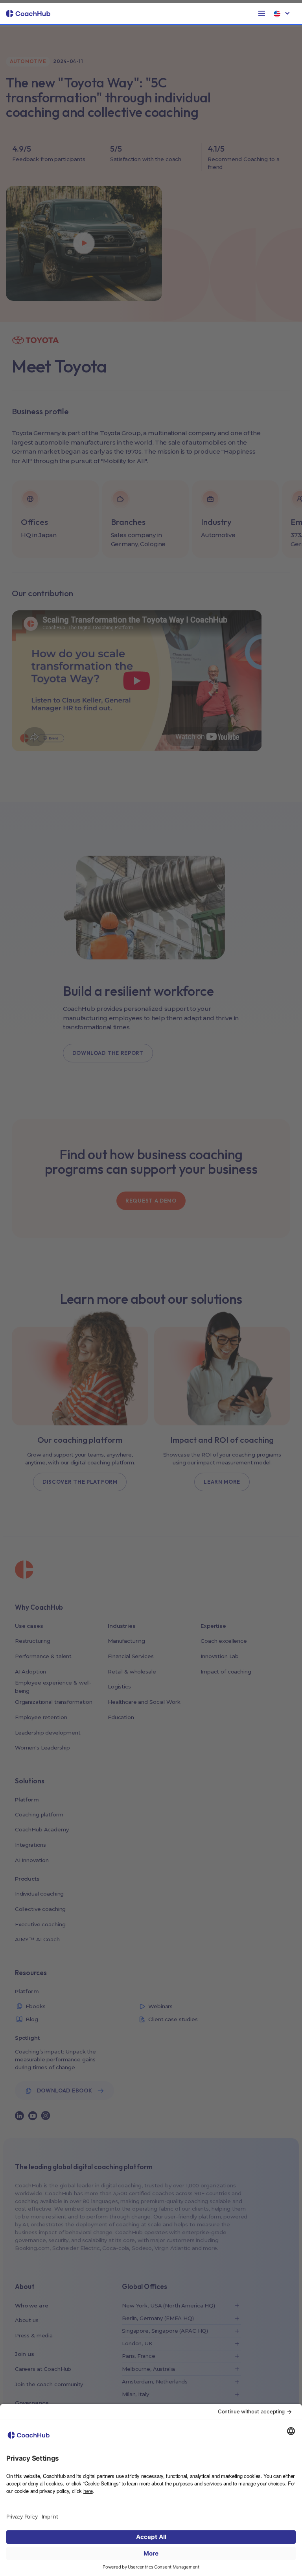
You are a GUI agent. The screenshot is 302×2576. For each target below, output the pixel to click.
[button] (262, 14)
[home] (28, 14)
